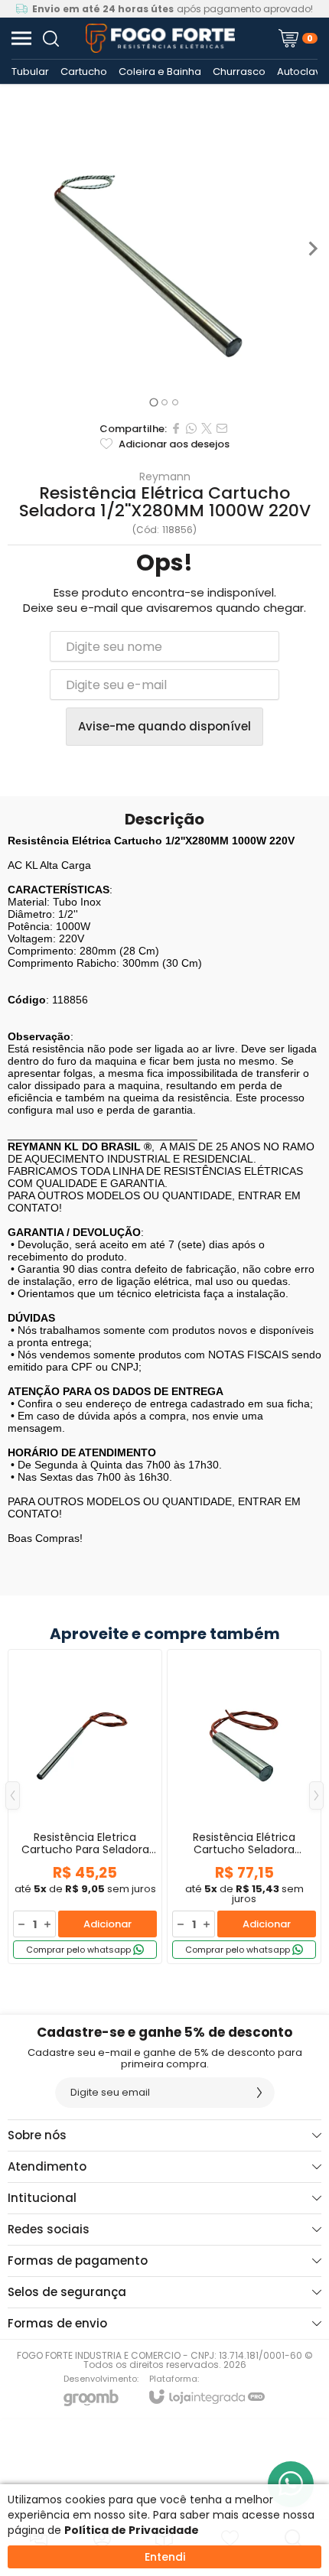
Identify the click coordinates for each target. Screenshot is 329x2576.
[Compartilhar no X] (207, 428)
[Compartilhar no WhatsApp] (191, 428)
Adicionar (107, 1924)
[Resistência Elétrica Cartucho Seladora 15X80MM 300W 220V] (244, 1807)
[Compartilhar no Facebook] (176, 428)
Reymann (165, 476)
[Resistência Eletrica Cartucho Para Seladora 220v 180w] (85, 1807)
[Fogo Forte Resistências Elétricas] (160, 38)
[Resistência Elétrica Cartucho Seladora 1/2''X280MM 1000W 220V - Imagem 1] (164, 249)
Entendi (165, 2557)
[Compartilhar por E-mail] (222, 428)
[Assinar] (259, 2093)
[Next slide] (312, 249)
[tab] (153, 402)
